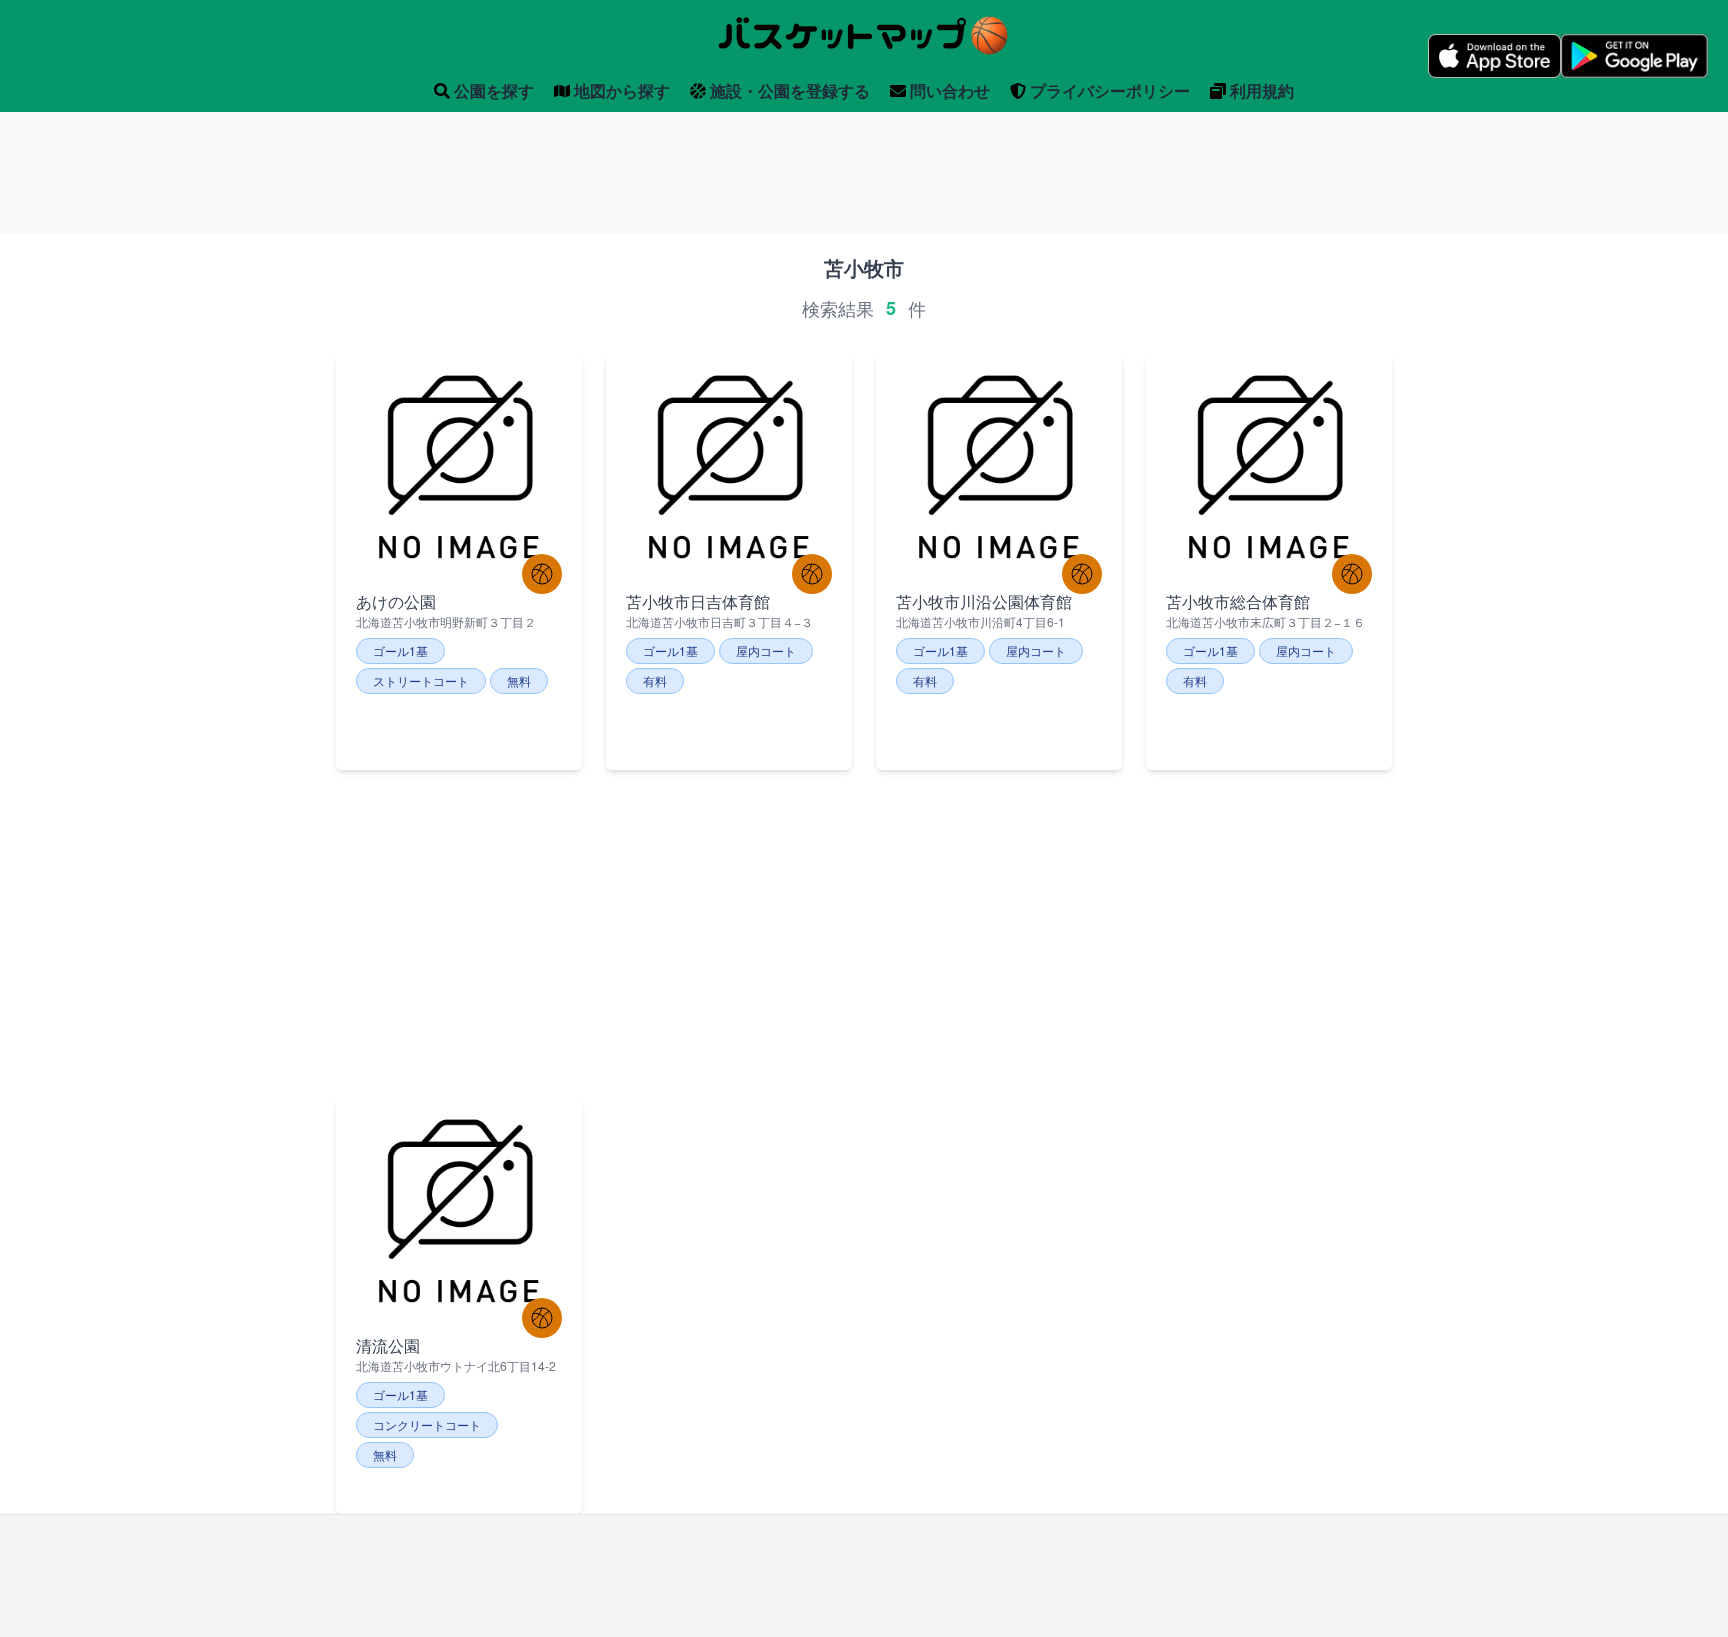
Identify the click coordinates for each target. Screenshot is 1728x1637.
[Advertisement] (864, 173)
